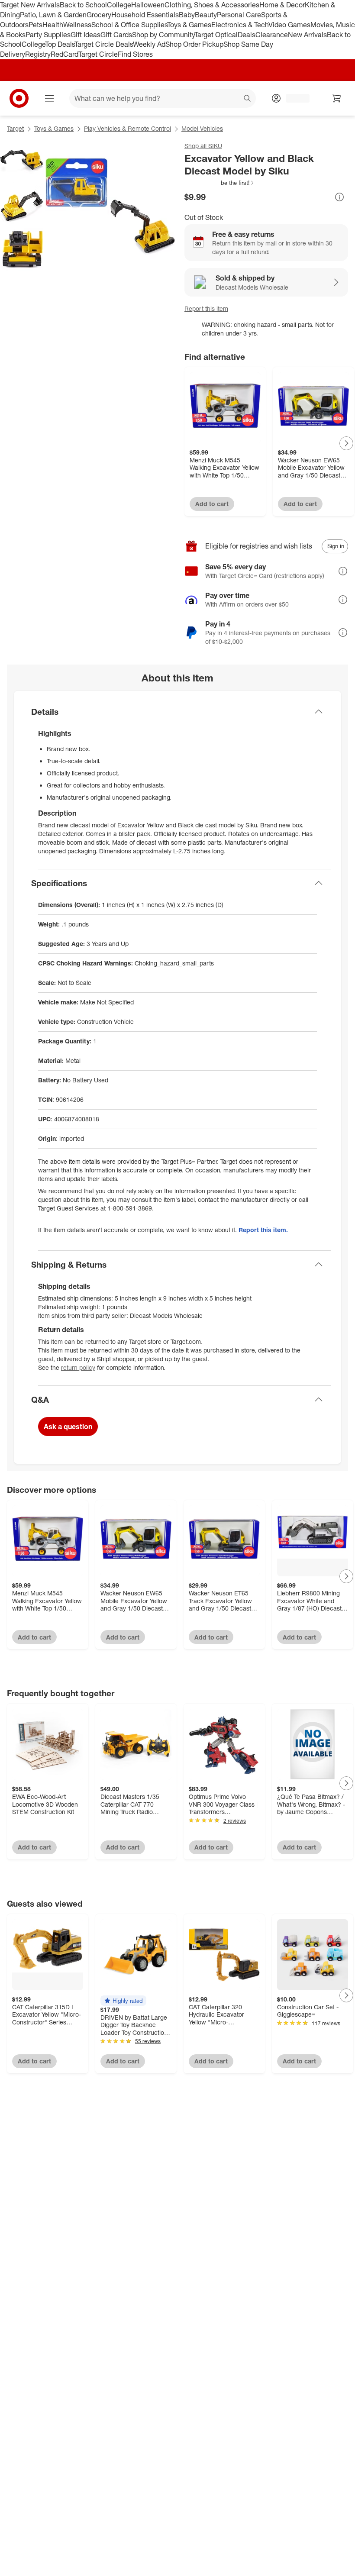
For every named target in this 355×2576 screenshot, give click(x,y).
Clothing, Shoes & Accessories (212, 5)
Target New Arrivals (30, 5)
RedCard (65, 54)
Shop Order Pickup (194, 44)
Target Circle (98, 54)
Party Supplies (48, 35)
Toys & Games (189, 25)
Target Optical (216, 35)
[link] (220, 183)
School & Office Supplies (129, 25)
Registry (38, 54)
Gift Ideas (86, 35)
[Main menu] (49, 98)
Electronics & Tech (240, 25)
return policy (78, 1367)
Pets (35, 25)
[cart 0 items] (337, 98)
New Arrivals (307, 35)
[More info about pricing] (339, 197)
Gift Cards (116, 35)
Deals (247, 35)
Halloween (148, 5)
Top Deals (60, 44)
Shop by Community (163, 35)
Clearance (272, 35)
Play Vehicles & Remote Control (127, 128)
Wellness (77, 25)
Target (15, 128)
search (248, 99)
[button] (220, 183)
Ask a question (68, 1427)
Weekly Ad (149, 44)
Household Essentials (145, 15)
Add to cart (212, 504)
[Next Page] (346, 443)
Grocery (99, 15)
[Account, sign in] (293, 98)
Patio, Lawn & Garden (53, 15)
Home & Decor (282, 5)
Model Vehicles (202, 128)
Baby (187, 15)
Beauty (206, 15)
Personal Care (239, 15)
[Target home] (19, 98)
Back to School (83, 5)
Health (53, 25)
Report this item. (263, 1230)
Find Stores (135, 54)
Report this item (206, 308)
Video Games (289, 25)
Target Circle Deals (104, 44)
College (119, 5)
